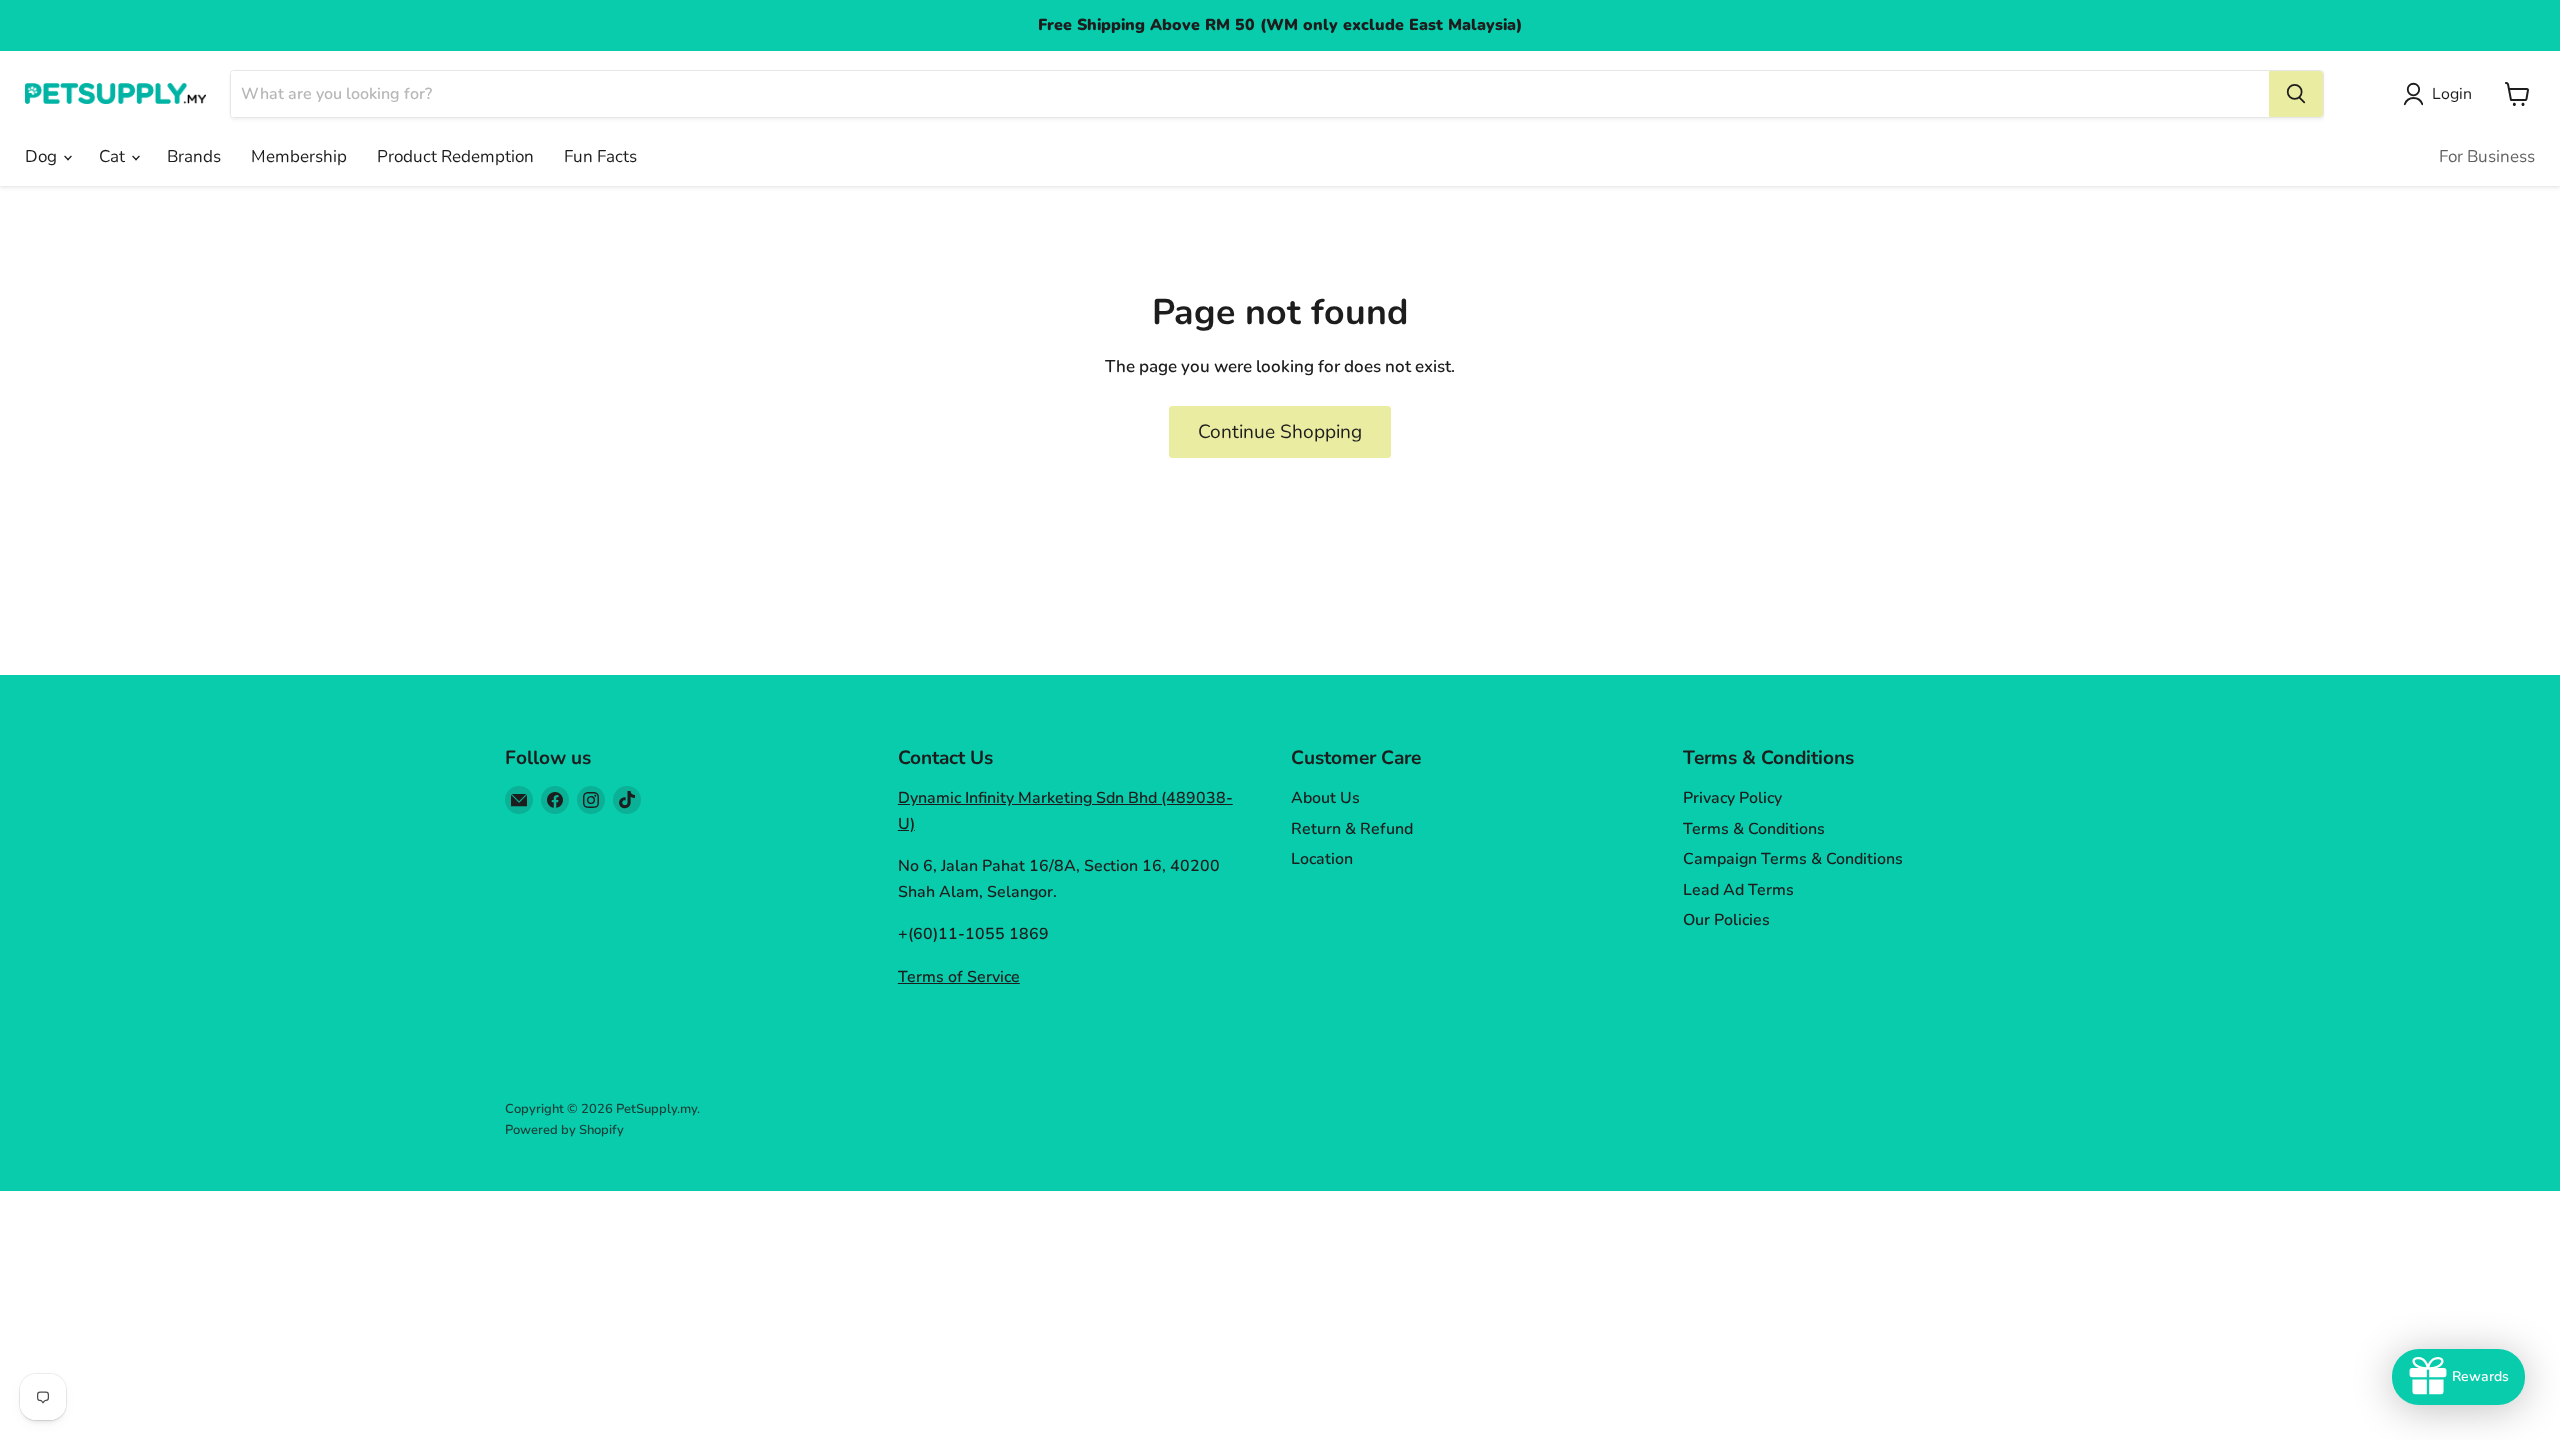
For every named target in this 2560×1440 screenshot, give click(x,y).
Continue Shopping (1280, 432)
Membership (299, 156)
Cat (114, 156)
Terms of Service (959, 977)
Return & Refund (1352, 829)
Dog (43, 156)
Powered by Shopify (564, 1130)
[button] (2441, 94)
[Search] (2296, 94)
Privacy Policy (1732, 798)
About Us (1325, 798)
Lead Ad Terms (1738, 890)
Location (1322, 859)
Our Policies (1726, 920)
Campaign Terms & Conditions (1793, 859)
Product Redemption (455, 156)
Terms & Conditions (1754, 829)
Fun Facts (600, 156)
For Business (2487, 156)
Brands (194, 156)
